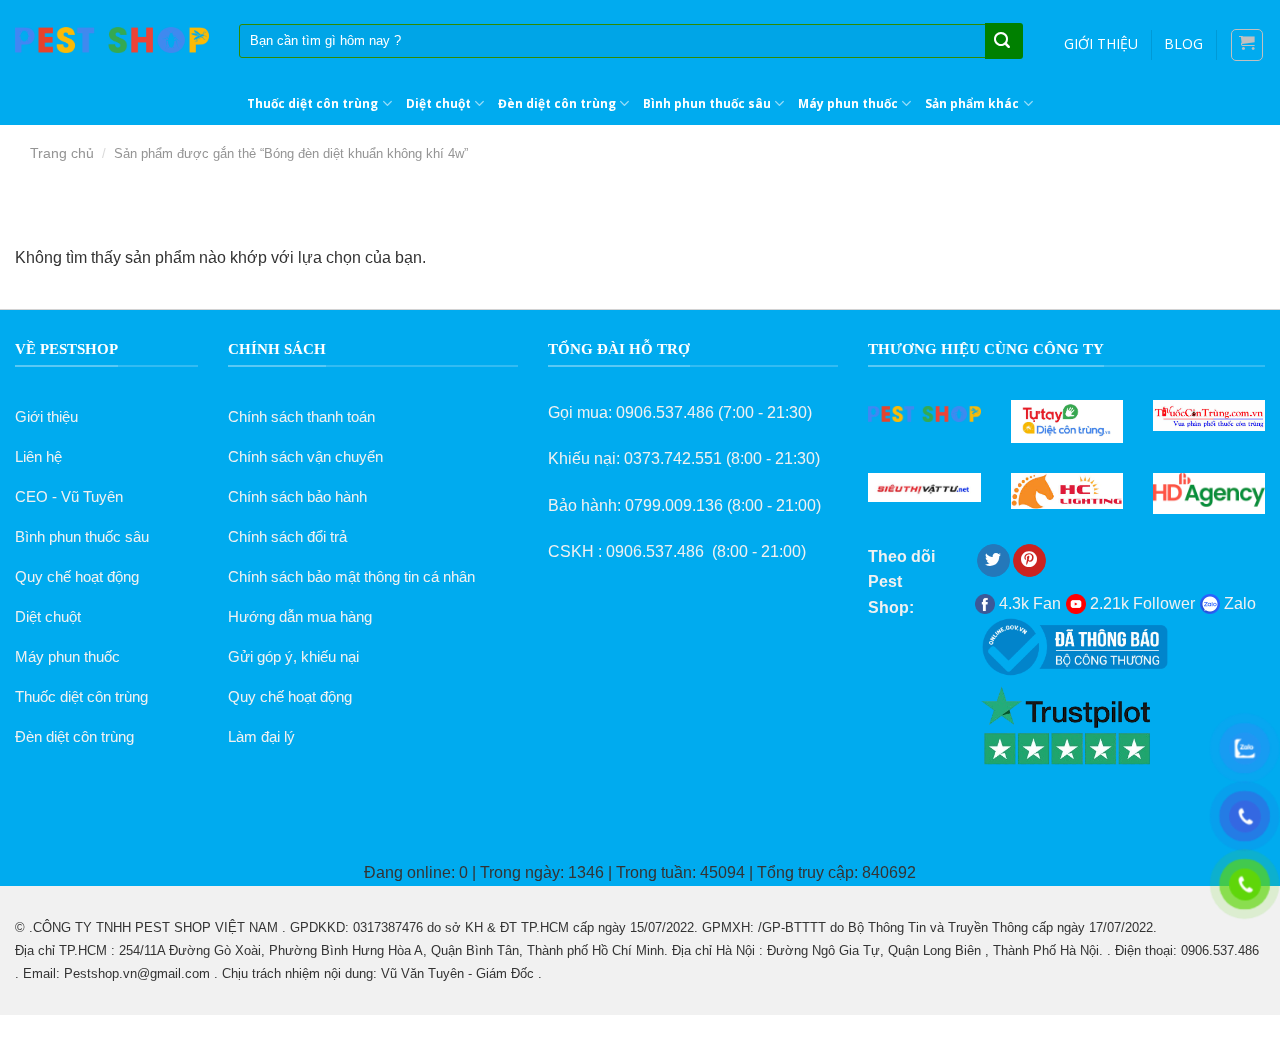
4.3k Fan (1028, 603)
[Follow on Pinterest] (1029, 561)
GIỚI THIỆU (1101, 43)
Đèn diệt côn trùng (557, 103)
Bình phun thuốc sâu (707, 103)
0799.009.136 (674, 505)
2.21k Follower (1140, 603)
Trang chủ (62, 153)
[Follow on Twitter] (993, 561)
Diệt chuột (438, 103)
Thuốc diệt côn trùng (312, 103)
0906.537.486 (665, 412)
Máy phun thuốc (848, 103)
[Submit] (1002, 42)
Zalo (1238, 603)
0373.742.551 (673, 458)
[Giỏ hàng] (1247, 45)
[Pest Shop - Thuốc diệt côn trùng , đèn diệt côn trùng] (112, 40)
